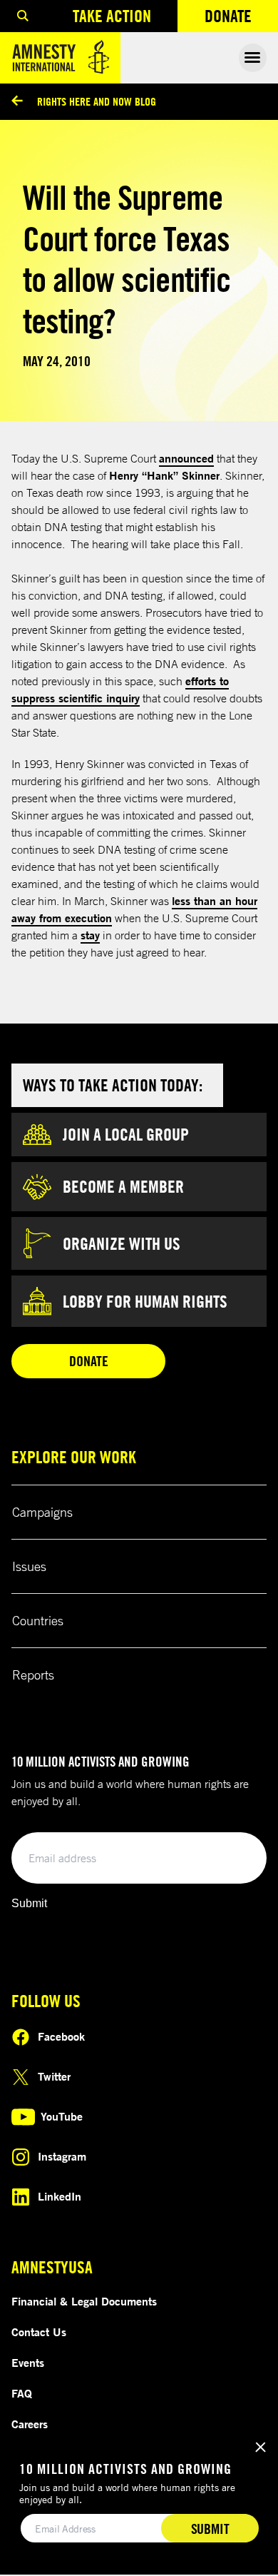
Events (28, 2363)
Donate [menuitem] (241, 19)
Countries (38, 1620)
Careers (30, 2424)
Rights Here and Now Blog (97, 101)
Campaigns (42, 1512)
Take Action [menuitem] (112, 16)
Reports (33, 1675)
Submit (29, 1903)
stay (90, 935)
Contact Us (39, 2332)
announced (186, 458)
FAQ (22, 2393)
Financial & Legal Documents (84, 2301)
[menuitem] (23, 16)
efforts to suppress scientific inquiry (120, 690)
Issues (29, 1566)
